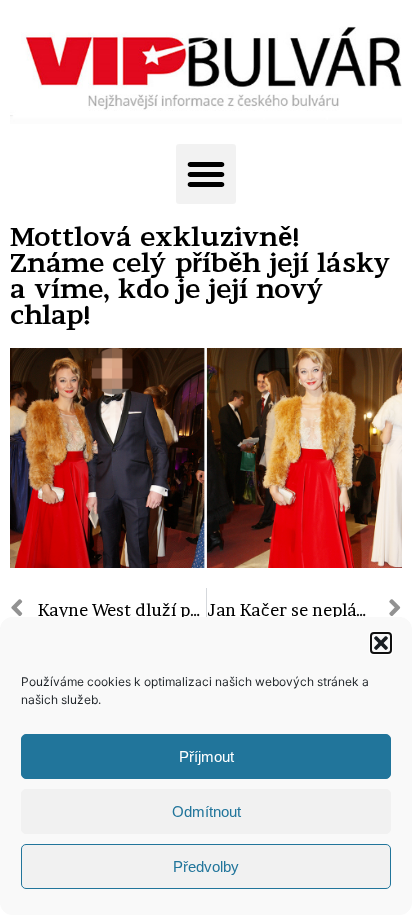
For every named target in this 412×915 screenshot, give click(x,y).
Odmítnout (206, 811)
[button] (381, 643)
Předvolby (206, 866)
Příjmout (206, 756)
